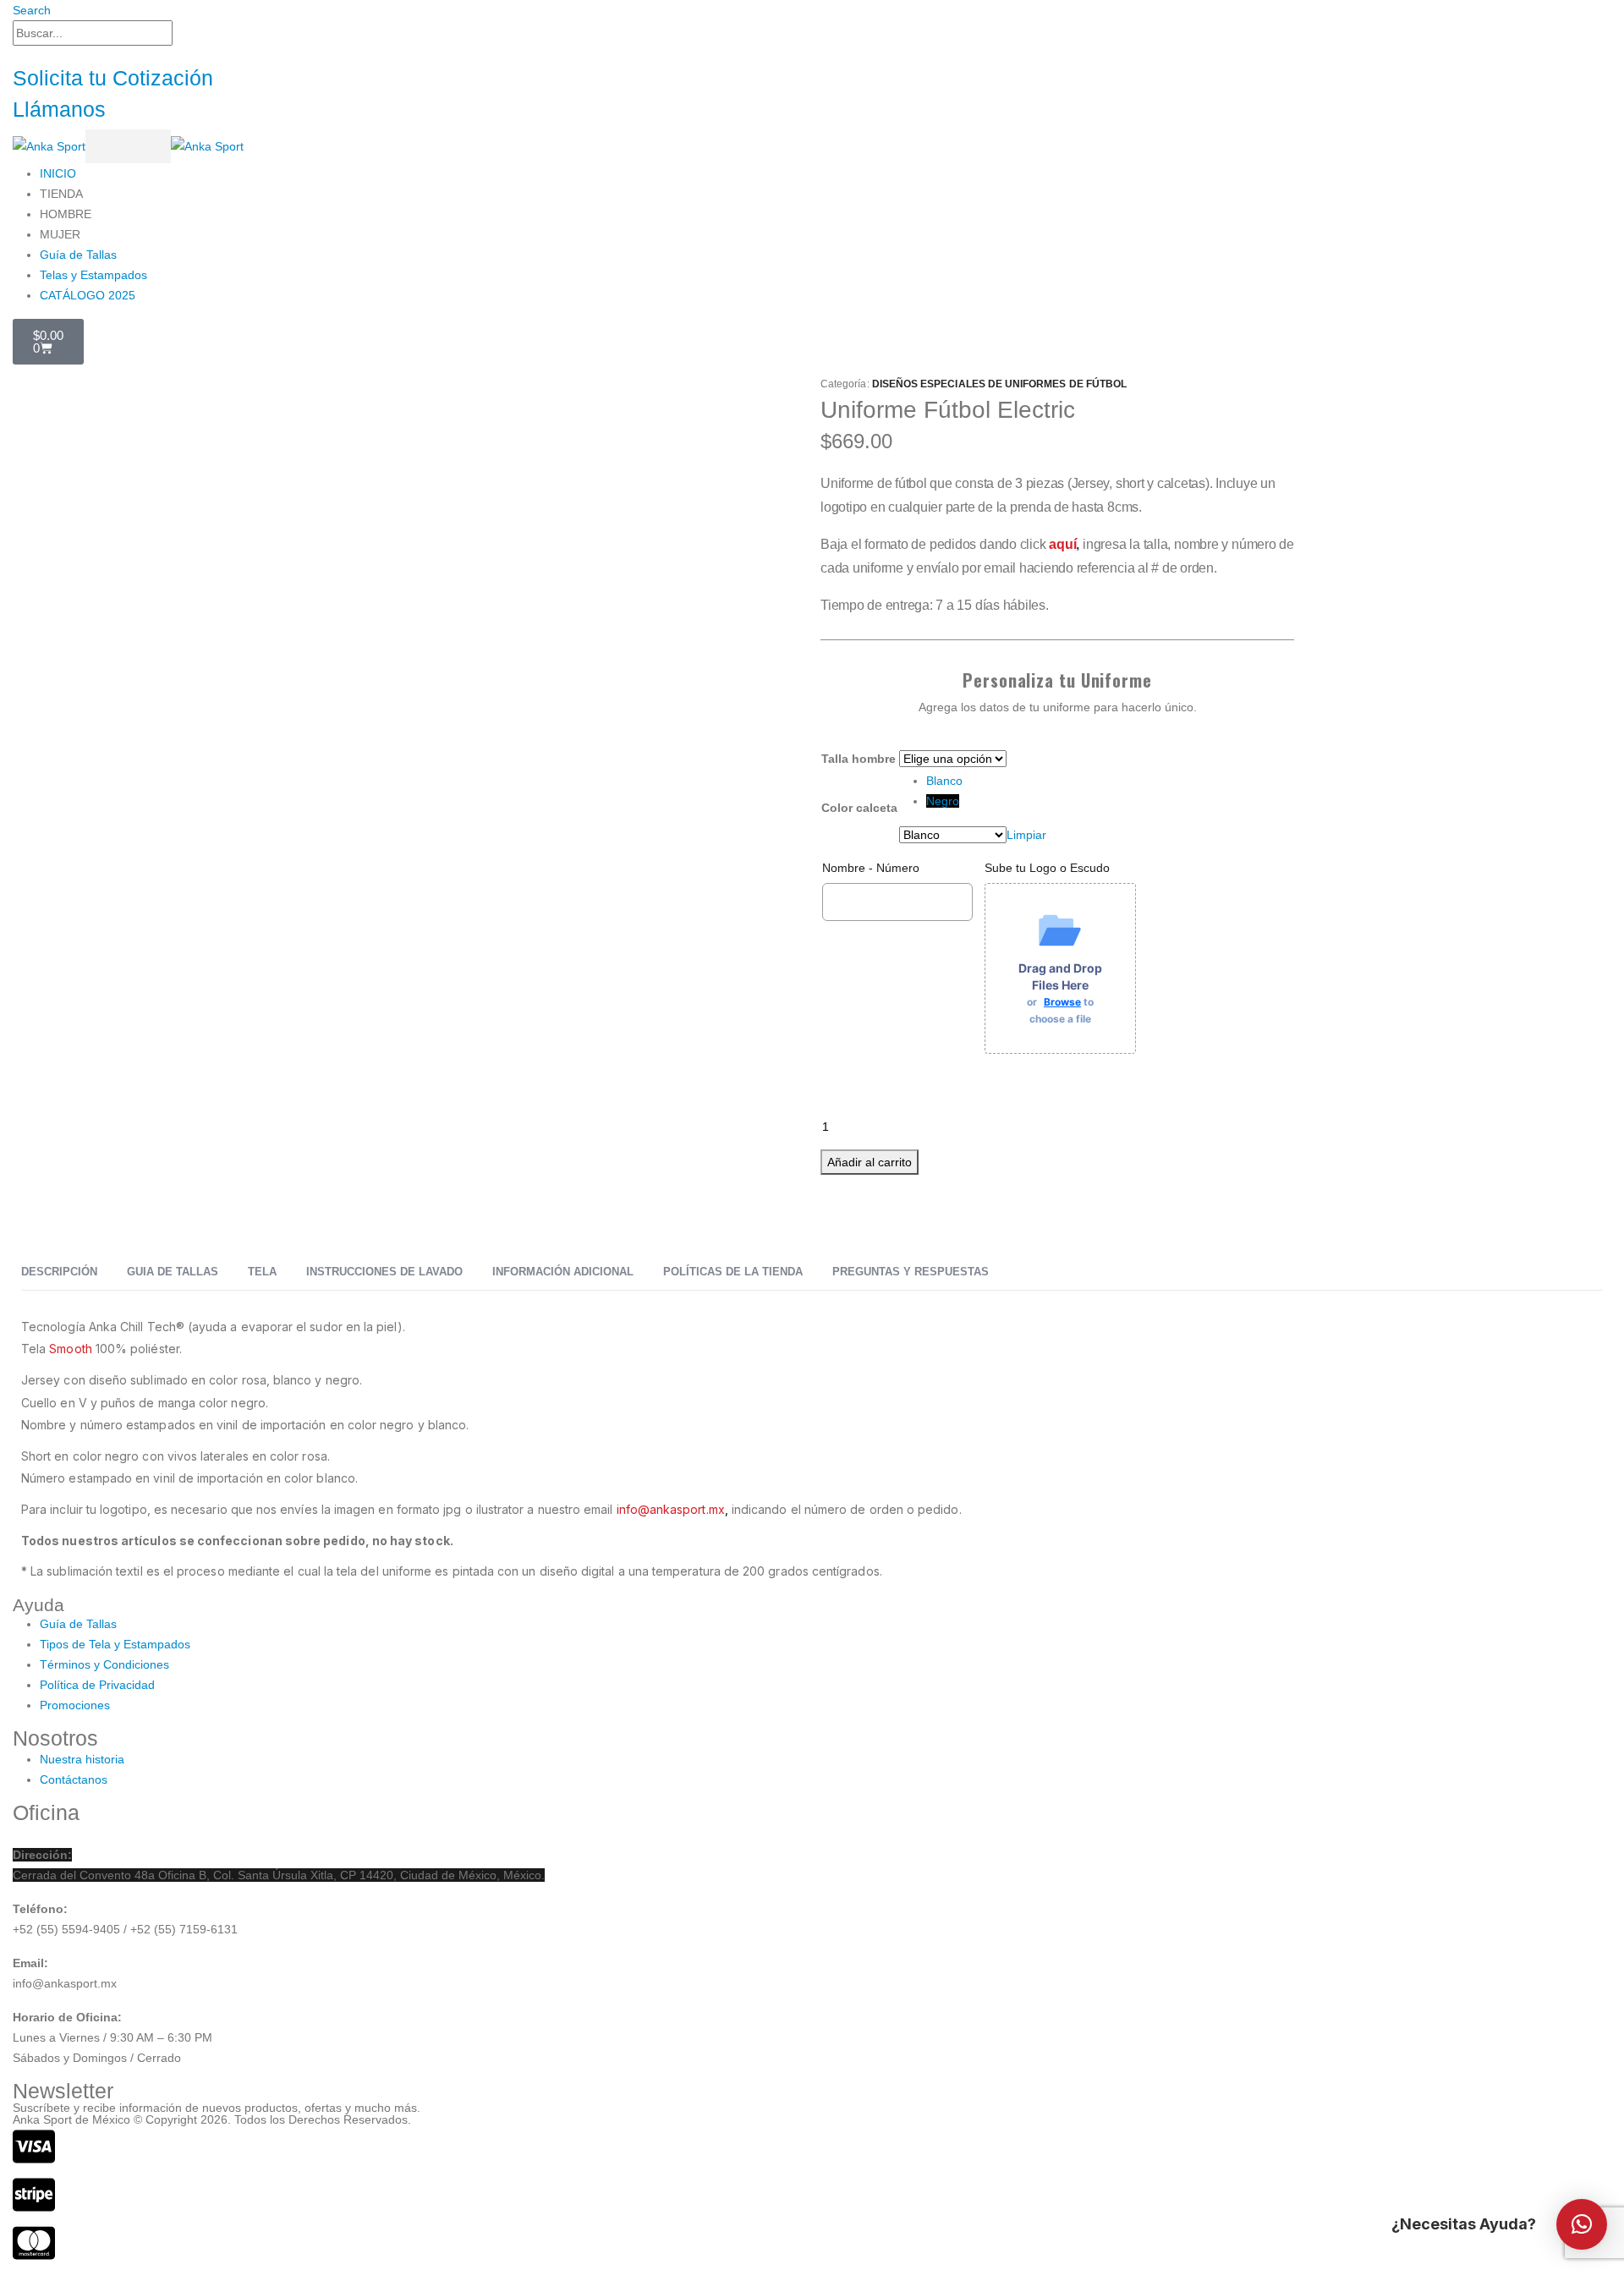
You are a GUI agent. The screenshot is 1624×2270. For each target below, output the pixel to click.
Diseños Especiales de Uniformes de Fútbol (999, 384)
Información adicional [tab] (563, 1272)
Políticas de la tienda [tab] (733, 1272)
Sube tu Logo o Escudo (1047, 868)
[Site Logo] (128, 145)
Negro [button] (943, 801)
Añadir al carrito (870, 1162)
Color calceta (859, 808)
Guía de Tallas (78, 255)
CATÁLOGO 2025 (88, 295)
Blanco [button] (944, 781)
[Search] (182, 34)
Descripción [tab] (59, 1272)
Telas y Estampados (93, 275)
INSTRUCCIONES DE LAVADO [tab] (384, 1272)
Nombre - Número (871, 868)
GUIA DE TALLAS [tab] (173, 1272)
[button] (32, 10)
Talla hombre (859, 759)
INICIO (58, 173)
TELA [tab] (262, 1272)
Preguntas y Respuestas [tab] (911, 1272)
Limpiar (1026, 835)
